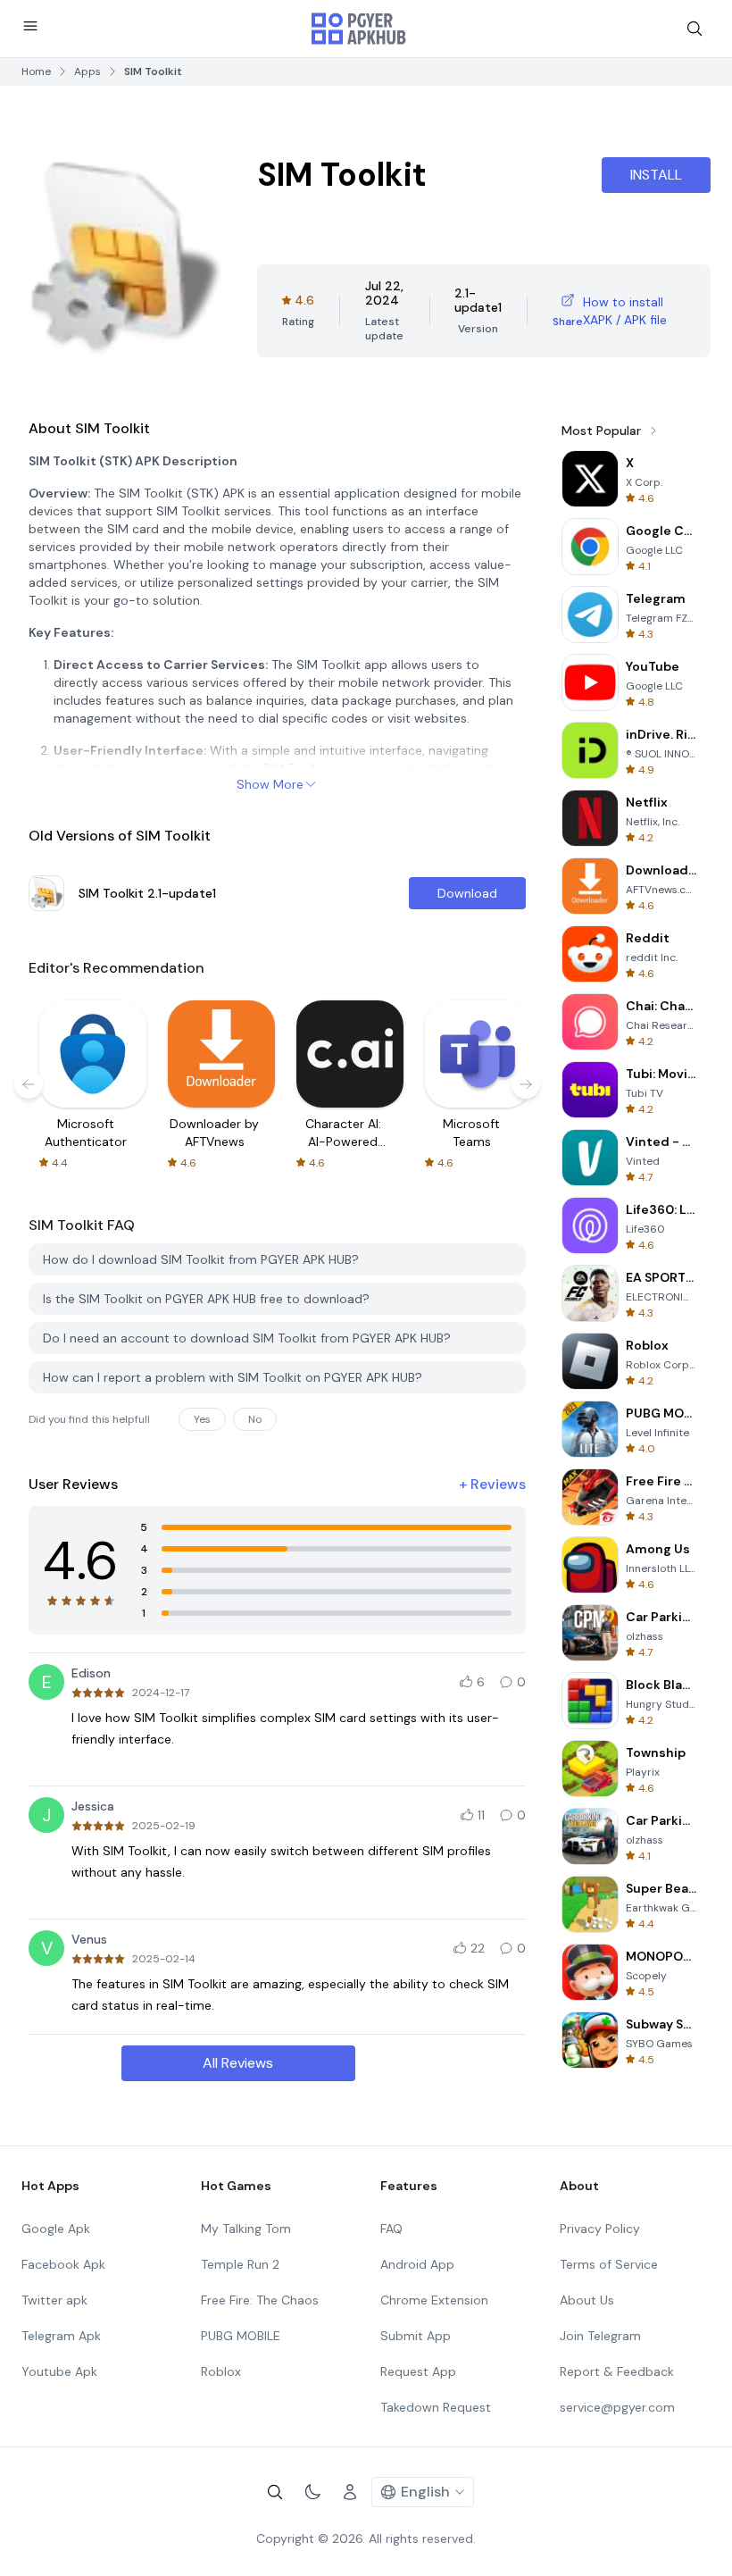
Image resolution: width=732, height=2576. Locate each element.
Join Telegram (600, 2336)
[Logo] (359, 29)
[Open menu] (30, 26)
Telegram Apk (61, 2336)
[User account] (350, 2492)
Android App (417, 2264)
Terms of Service (609, 2264)
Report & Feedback (617, 2371)
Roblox (221, 2371)
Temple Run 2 (240, 2264)
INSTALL (656, 175)
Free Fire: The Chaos (260, 2300)
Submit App (416, 2336)
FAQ (391, 2229)
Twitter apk (54, 2300)
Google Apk (56, 2229)
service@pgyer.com (617, 2407)
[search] (695, 29)
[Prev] (29, 1084)
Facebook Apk (63, 2264)
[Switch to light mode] (312, 2492)
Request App (418, 2371)
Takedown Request (436, 2407)
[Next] (526, 1084)
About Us (587, 2300)
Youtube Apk (59, 2371)
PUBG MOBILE (241, 2336)
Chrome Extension (434, 2300)
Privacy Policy (600, 2229)
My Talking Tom (246, 2229)
